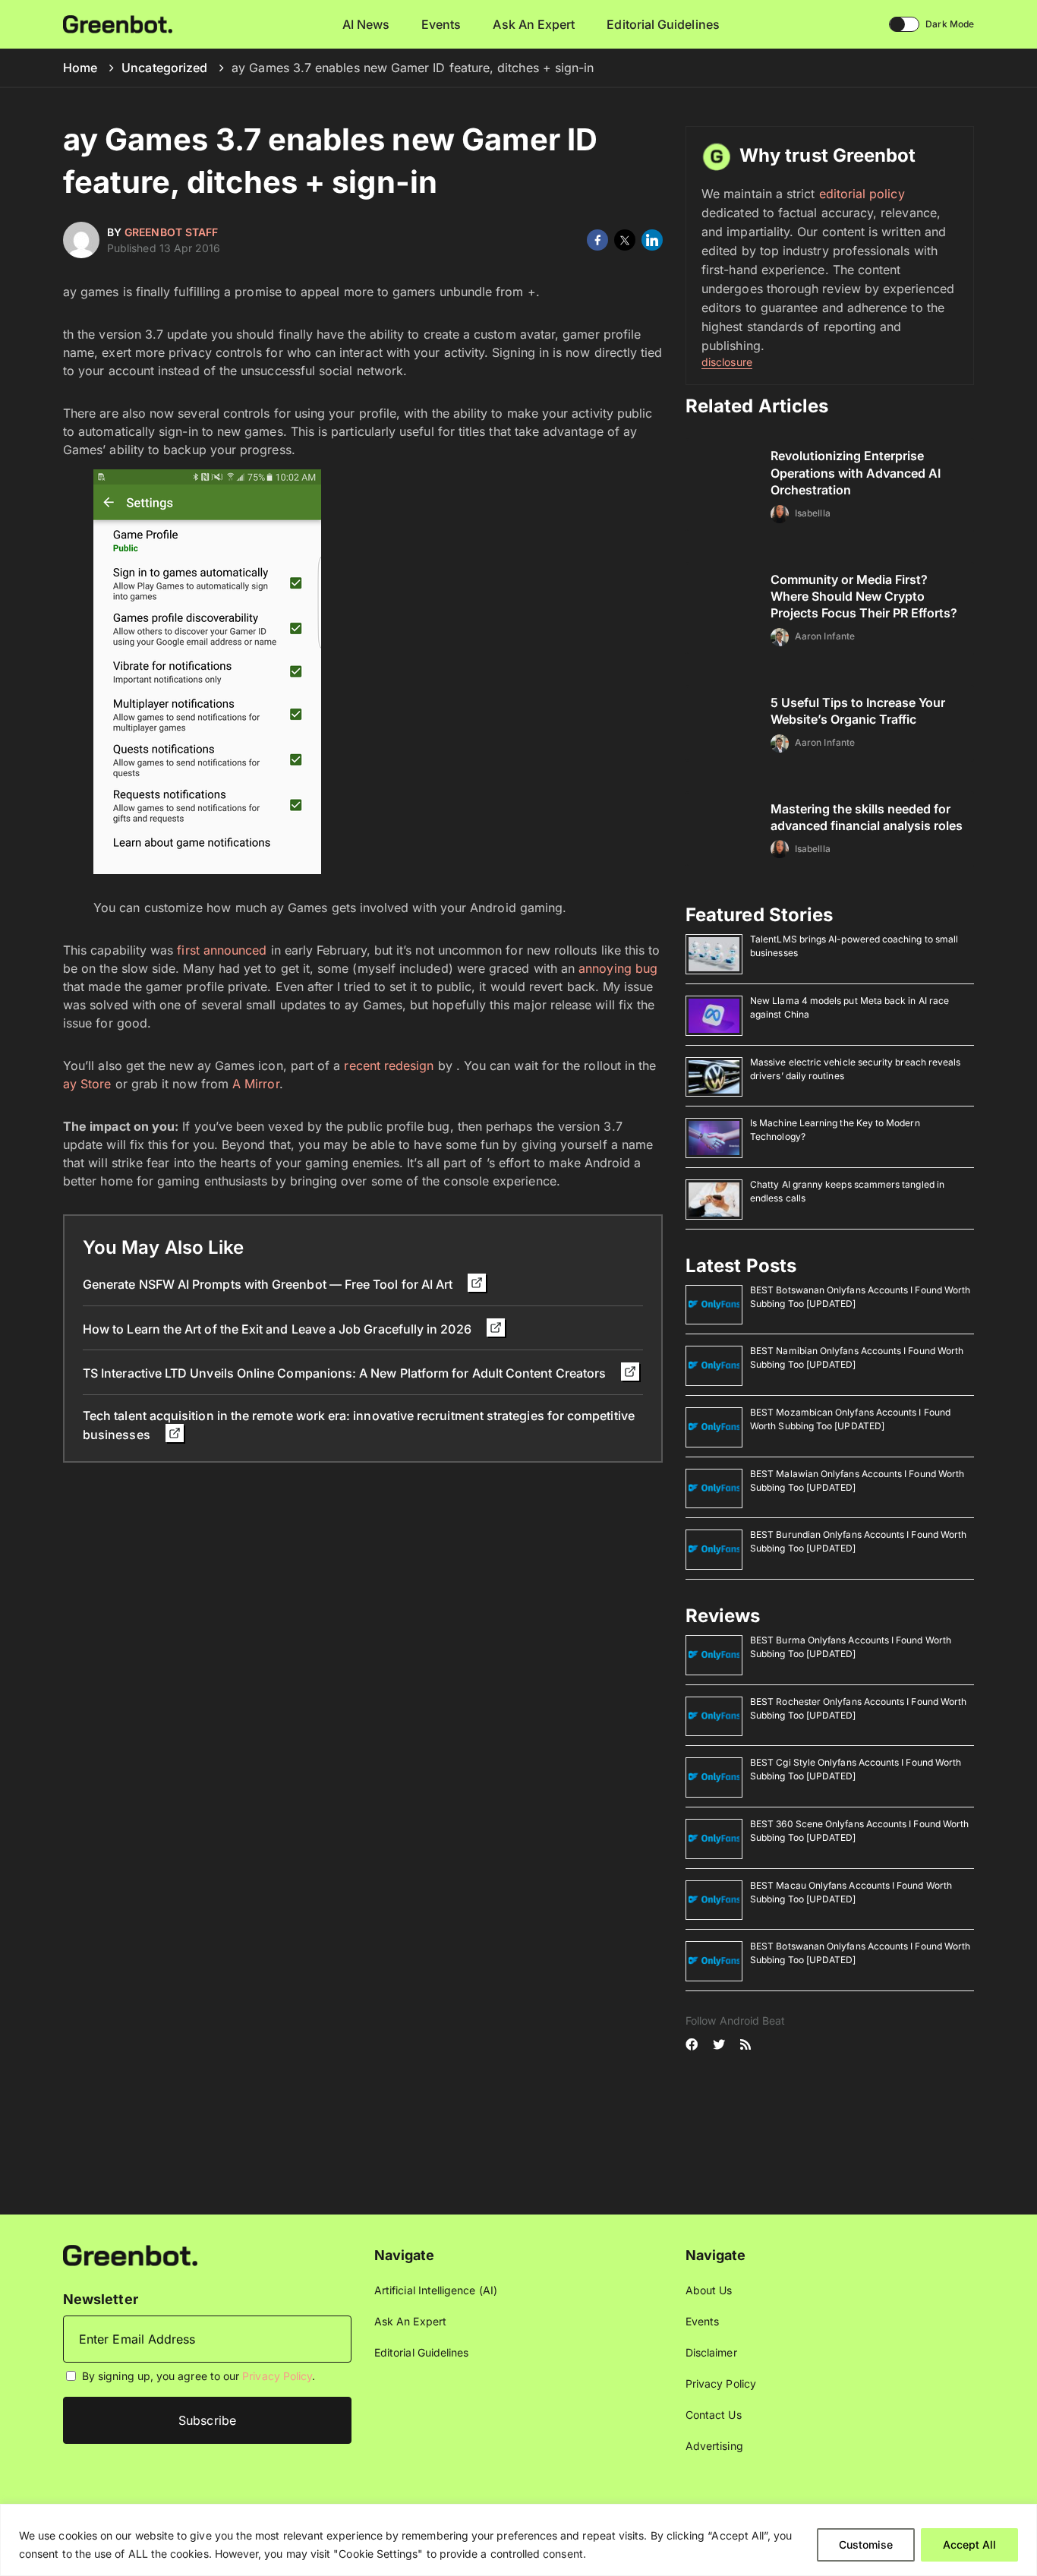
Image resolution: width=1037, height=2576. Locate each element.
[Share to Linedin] (652, 240)
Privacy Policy (277, 2376)
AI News (366, 24)
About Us (709, 2290)
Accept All (969, 2544)
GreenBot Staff (171, 232)
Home (80, 68)
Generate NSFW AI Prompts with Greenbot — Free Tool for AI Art (269, 1284)
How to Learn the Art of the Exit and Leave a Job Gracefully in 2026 (279, 1329)
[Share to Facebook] (597, 240)
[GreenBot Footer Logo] (130, 2254)
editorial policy (862, 194)
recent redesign (389, 1065)
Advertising (714, 2446)
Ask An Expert (534, 24)
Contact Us (714, 2415)
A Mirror (256, 1084)
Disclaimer (711, 2352)
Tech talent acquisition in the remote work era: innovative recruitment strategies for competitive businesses (359, 1425)
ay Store (87, 1084)
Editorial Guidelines (663, 24)
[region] (518, 2540)
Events (441, 24)
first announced (222, 950)
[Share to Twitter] (625, 240)
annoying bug (618, 968)
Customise (866, 2544)
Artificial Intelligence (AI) (436, 2290)
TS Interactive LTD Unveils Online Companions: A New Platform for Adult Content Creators (346, 1373)
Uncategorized (164, 68)
